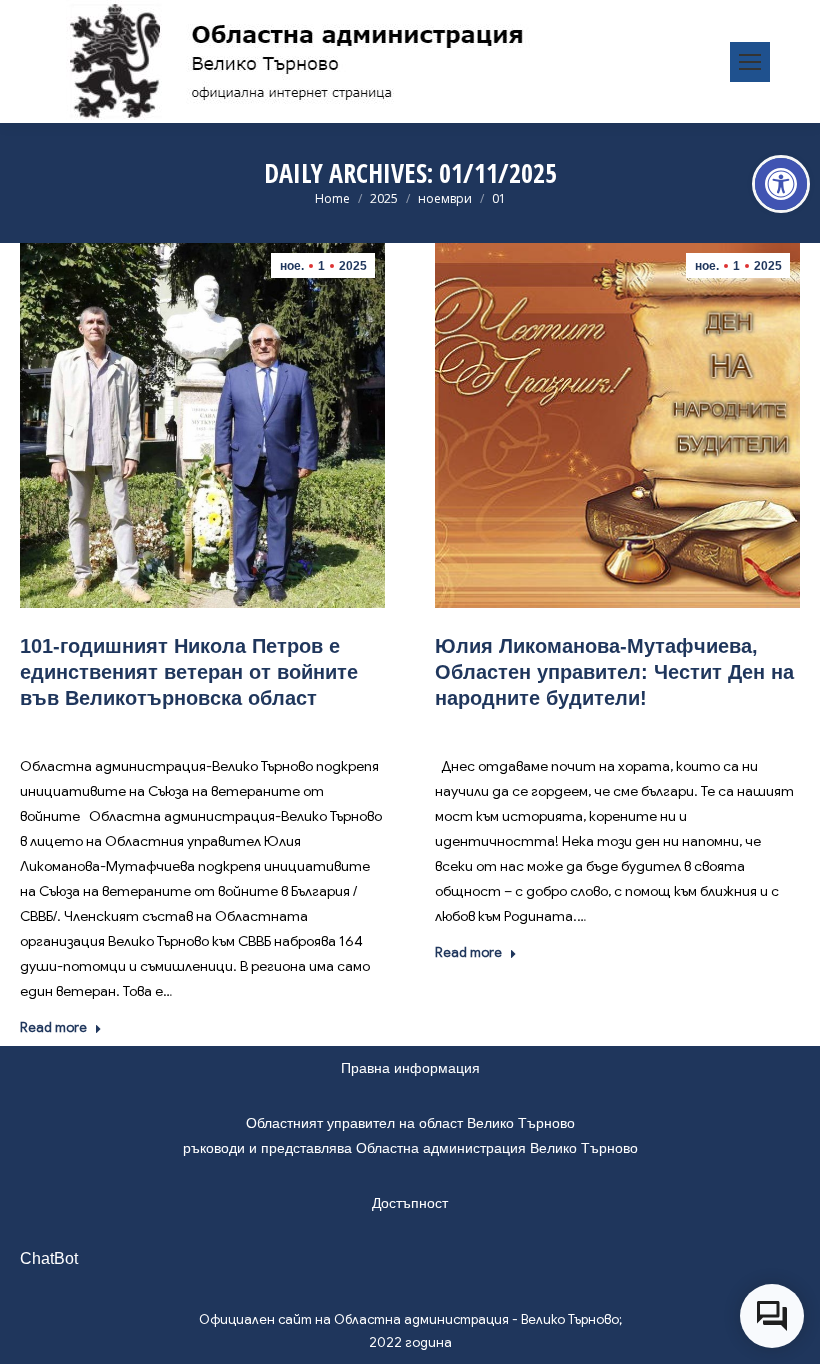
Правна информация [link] (410, 1068)
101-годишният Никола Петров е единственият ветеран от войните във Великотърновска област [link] (189, 672)
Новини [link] (190, 727)
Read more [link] (53, 1027)
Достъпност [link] (410, 1203)
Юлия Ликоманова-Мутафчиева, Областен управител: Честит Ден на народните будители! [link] (614, 672)
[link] (781, 184)
